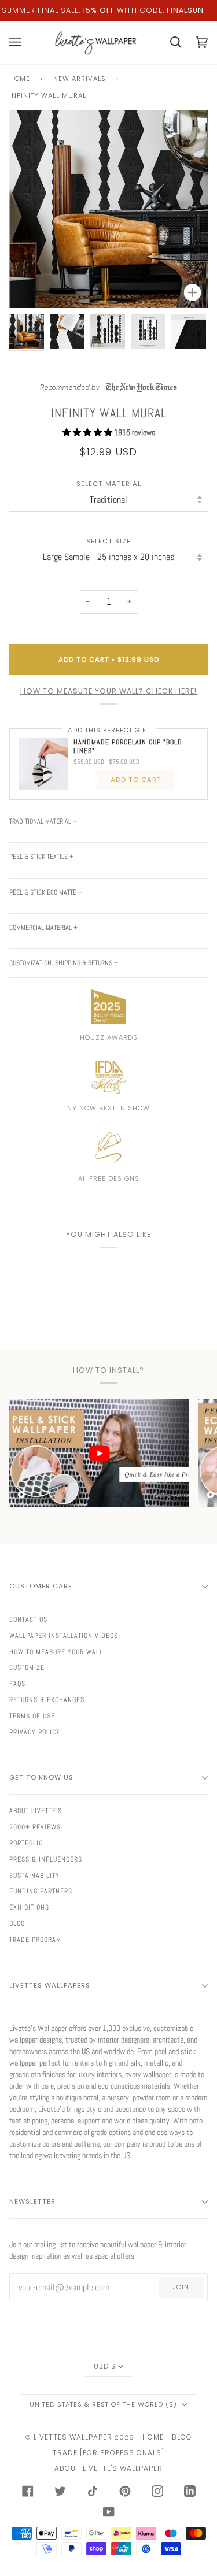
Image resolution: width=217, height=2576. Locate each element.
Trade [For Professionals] (108, 2453)
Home (20, 79)
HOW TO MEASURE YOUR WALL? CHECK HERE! (108, 691)
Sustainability (34, 1876)
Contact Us (28, 1619)
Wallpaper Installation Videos (64, 1636)
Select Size (108, 541)
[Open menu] (22, 42)
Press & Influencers (46, 1859)
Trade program (35, 1940)
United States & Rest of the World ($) (104, 2404)
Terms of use (32, 1716)
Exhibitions (29, 1907)
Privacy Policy (35, 1732)
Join (181, 2287)
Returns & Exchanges (47, 1700)
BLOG (182, 2437)
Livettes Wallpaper (73, 2437)
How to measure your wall (56, 1652)
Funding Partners (41, 1891)
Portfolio (26, 1843)
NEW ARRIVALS (80, 79)
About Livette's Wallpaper (108, 2468)
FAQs (17, 1684)
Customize (27, 1667)
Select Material (109, 484)
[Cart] (169, 42)
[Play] (109, 242)
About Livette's (36, 1811)
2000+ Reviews (35, 1827)
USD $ (105, 2366)
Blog (17, 1923)
